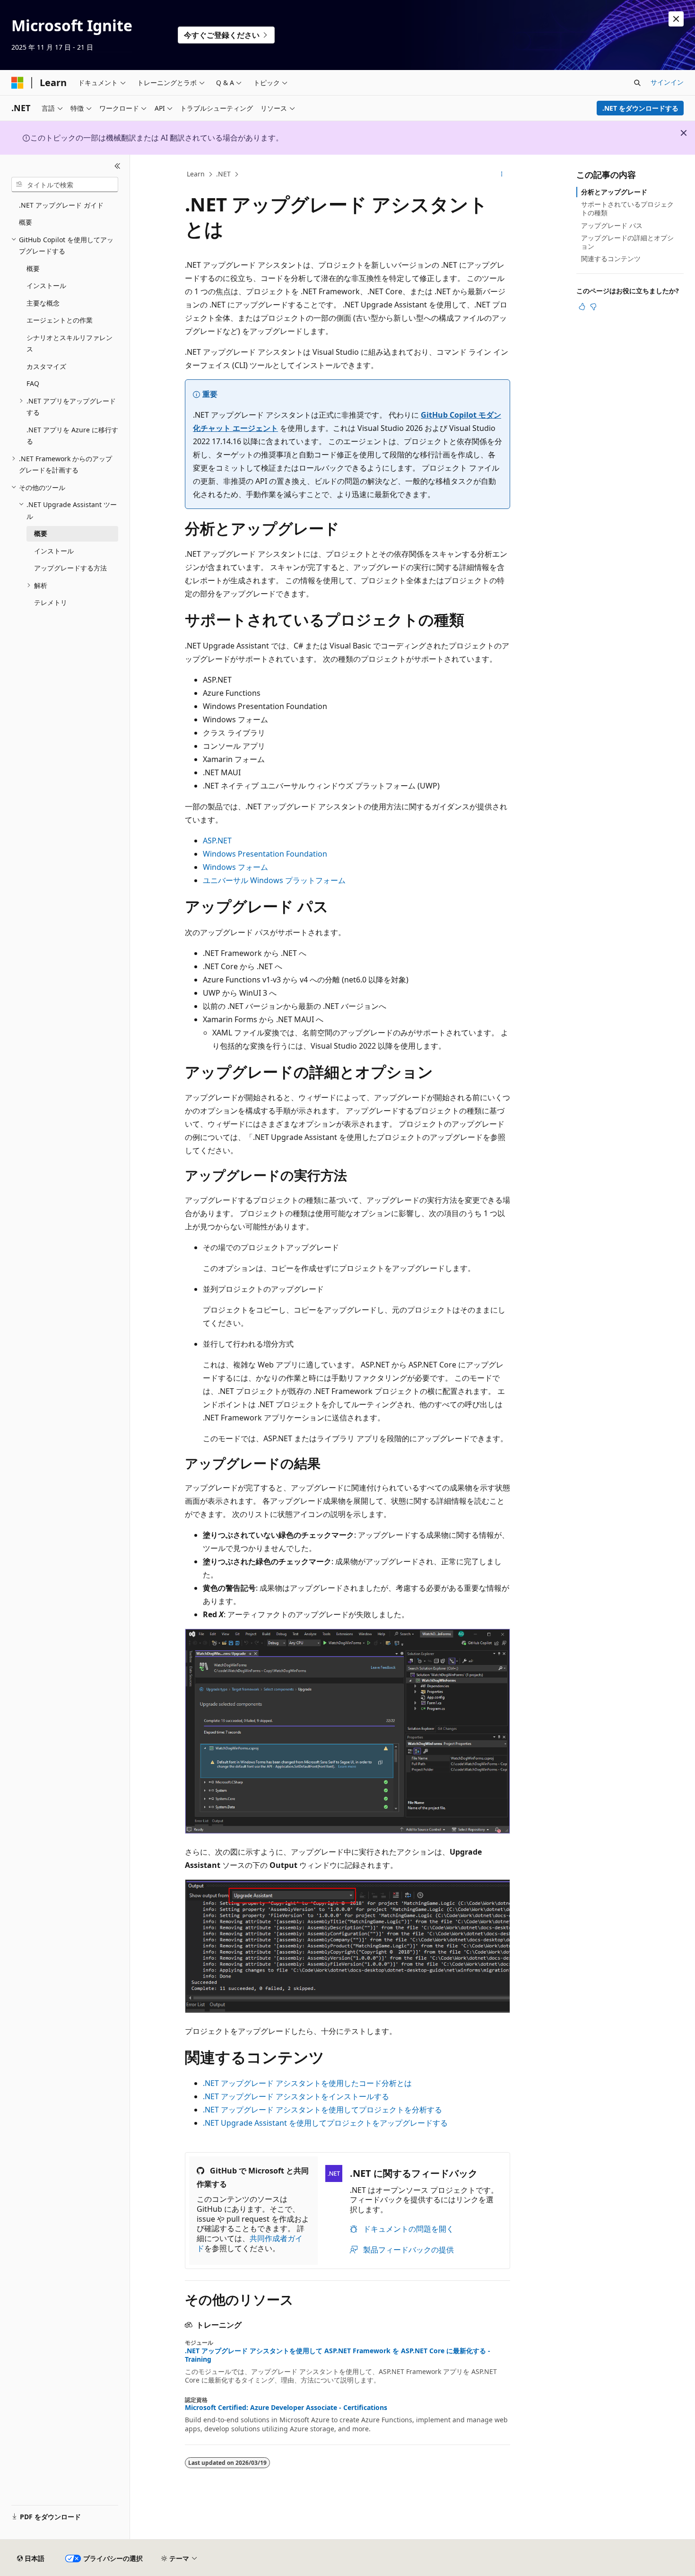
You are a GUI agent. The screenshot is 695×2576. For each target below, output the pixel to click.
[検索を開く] (637, 83)
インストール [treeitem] (46, 285)
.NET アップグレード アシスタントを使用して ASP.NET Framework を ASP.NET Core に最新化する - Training (338, 2355)
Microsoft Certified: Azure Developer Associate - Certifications (286, 2408)
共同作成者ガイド (250, 2243)
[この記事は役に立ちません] (593, 307)
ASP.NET (217, 841)
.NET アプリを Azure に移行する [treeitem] (72, 436)
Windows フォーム (235, 867)
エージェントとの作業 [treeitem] (60, 320)
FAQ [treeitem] (33, 383)
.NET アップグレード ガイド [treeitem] (61, 205)
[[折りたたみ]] (117, 166)
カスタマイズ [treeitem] (46, 366)
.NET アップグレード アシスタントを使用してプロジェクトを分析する (322, 2110)
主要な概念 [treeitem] (43, 303)
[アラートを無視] (676, 19)
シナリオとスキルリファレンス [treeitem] (69, 343)
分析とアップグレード (614, 192)
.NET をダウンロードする (640, 108)
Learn (196, 174)
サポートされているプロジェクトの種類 (627, 208)
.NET (223, 174)
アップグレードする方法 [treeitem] (70, 568)
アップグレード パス (612, 225)
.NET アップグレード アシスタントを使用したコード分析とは (307, 2083)
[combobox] (65, 184)
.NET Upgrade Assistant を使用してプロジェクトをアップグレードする (325, 2123)
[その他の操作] (502, 175)
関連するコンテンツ (611, 258)
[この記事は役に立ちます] (582, 307)
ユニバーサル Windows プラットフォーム (274, 880)
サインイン (667, 82)
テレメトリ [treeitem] (51, 602)
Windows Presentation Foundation (265, 854)
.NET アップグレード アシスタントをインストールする (296, 2096)
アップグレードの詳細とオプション (627, 242)
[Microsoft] (17, 83)
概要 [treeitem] (26, 222)
